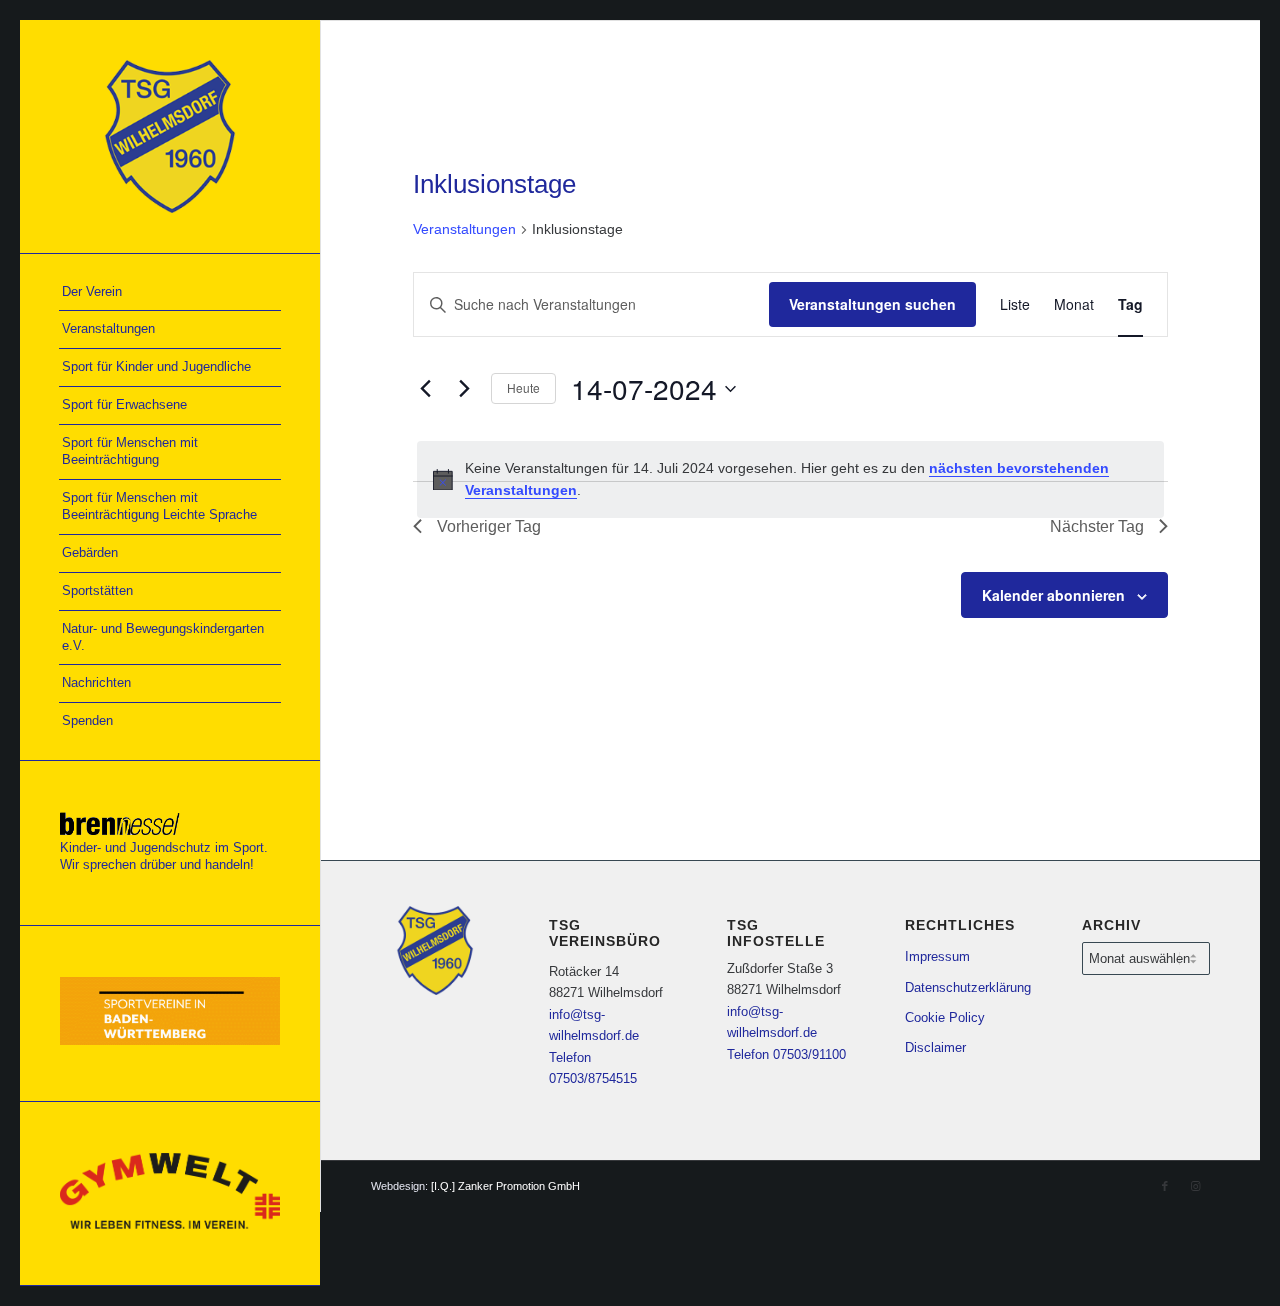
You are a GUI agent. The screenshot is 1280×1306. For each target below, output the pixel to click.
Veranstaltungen (464, 229)
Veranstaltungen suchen (872, 304)
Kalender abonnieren (1053, 595)
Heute (523, 387)
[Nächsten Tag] (464, 389)
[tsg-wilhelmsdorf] (170, 136)
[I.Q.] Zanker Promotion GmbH (505, 1186)
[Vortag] (425, 389)
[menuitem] (170, 293)
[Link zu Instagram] (1195, 1186)
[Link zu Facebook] (1165, 1186)
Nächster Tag (1097, 526)
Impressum (937, 956)
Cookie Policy (945, 1017)
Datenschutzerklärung (968, 987)
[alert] (790, 479)
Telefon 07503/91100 (786, 1054)
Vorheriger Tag (489, 526)
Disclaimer (935, 1047)
